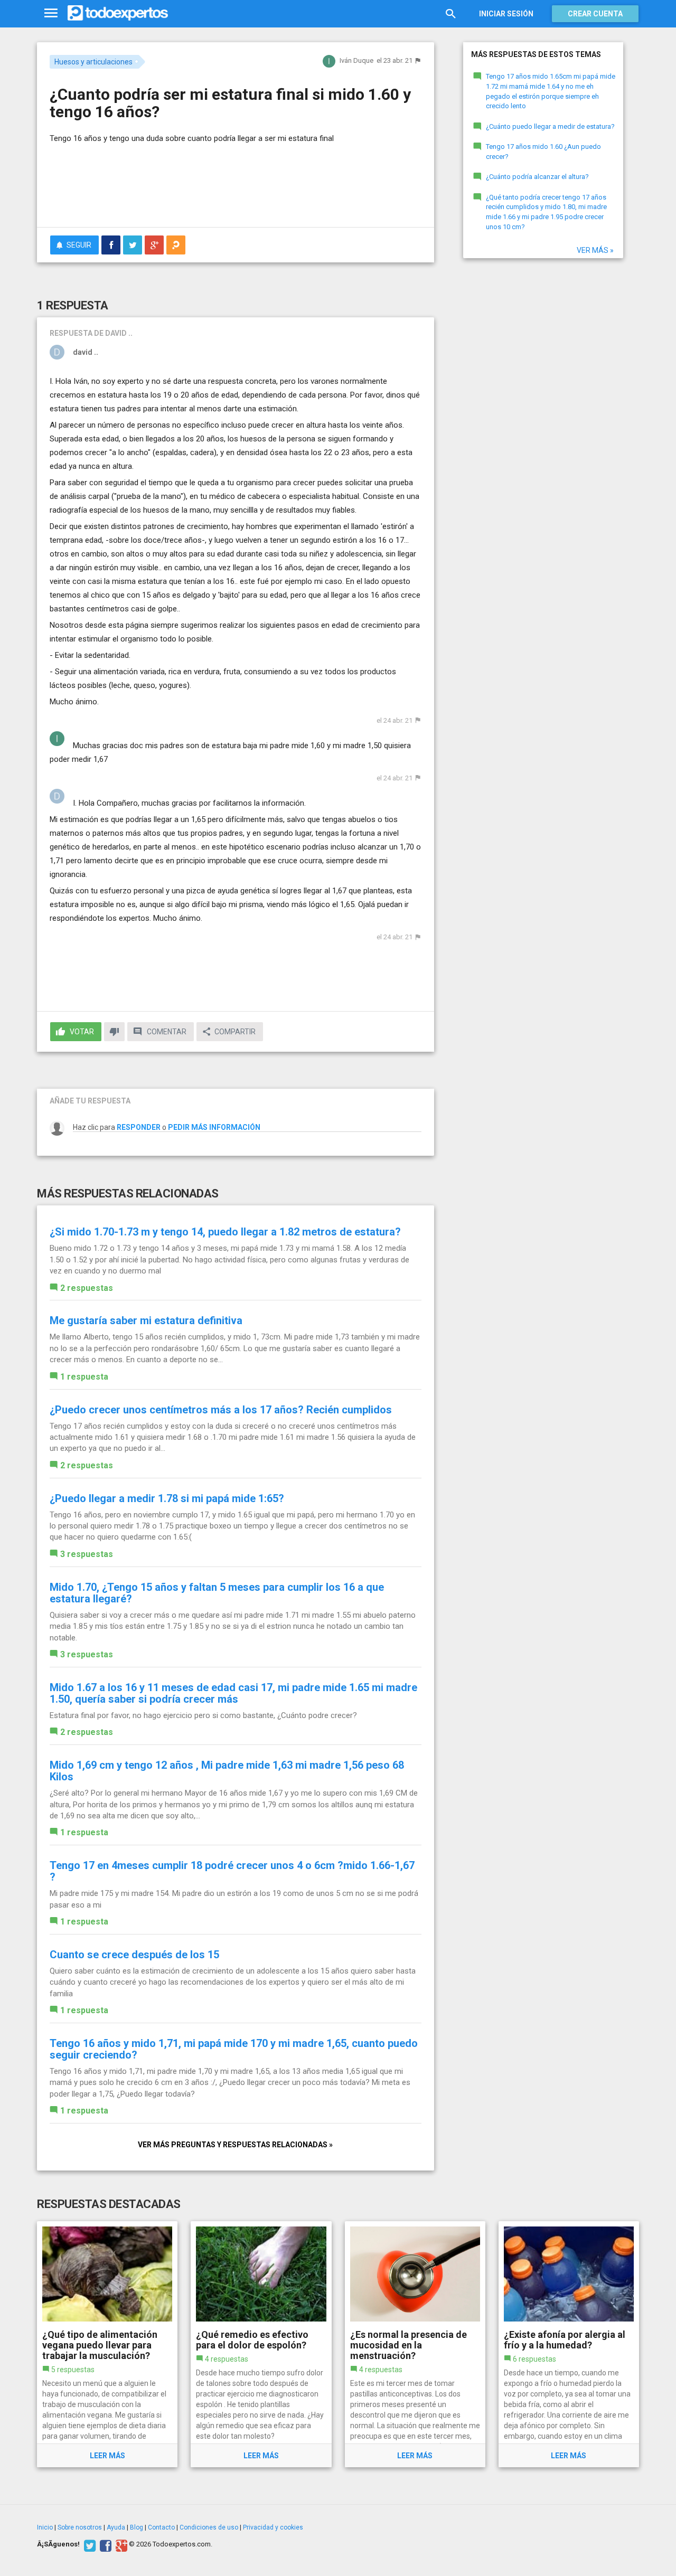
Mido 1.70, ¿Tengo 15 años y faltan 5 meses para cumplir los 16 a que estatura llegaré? (217, 1593)
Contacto (161, 2527)
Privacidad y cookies (273, 2527)
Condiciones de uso (209, 2527)
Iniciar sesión (506, 14)
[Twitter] (88, 2544)
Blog (137, 2527)
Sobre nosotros (80, 2527)
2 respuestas (87, 1288)
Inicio (45, 2527)
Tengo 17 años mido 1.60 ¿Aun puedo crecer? (543, 152)
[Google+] (120, 2544)
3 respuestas (87, 1554)
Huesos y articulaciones (93, 62)
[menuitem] (111, 245)
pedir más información (214, 1127)
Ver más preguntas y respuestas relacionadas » (235, 2145)
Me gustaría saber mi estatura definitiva (146, 1320)
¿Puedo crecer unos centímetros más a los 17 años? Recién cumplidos (221, 1410)
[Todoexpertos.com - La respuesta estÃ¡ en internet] (118, 13)
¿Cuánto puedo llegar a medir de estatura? (550, 126)
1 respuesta (84, 1377)
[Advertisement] (236, 190)
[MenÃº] (51, 13)
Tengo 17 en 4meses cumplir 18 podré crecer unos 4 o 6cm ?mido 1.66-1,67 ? (232, 1871)
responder (139, 1127)
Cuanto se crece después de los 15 (134, 1955)
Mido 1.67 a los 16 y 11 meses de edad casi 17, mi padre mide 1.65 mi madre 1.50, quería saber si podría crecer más (233, 1693)
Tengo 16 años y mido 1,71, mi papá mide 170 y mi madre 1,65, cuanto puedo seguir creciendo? (234, 2049)
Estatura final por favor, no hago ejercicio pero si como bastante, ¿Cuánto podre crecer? (203, 1715)
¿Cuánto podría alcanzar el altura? (537, 177)
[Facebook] (104, 2544)
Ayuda (116, 2527)
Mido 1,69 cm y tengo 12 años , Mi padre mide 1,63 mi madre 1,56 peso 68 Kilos (227, 1771)
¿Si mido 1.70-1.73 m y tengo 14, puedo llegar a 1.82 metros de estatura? (225, 1232)
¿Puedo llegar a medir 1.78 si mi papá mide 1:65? (167, 1498)
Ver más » (595, 250)
